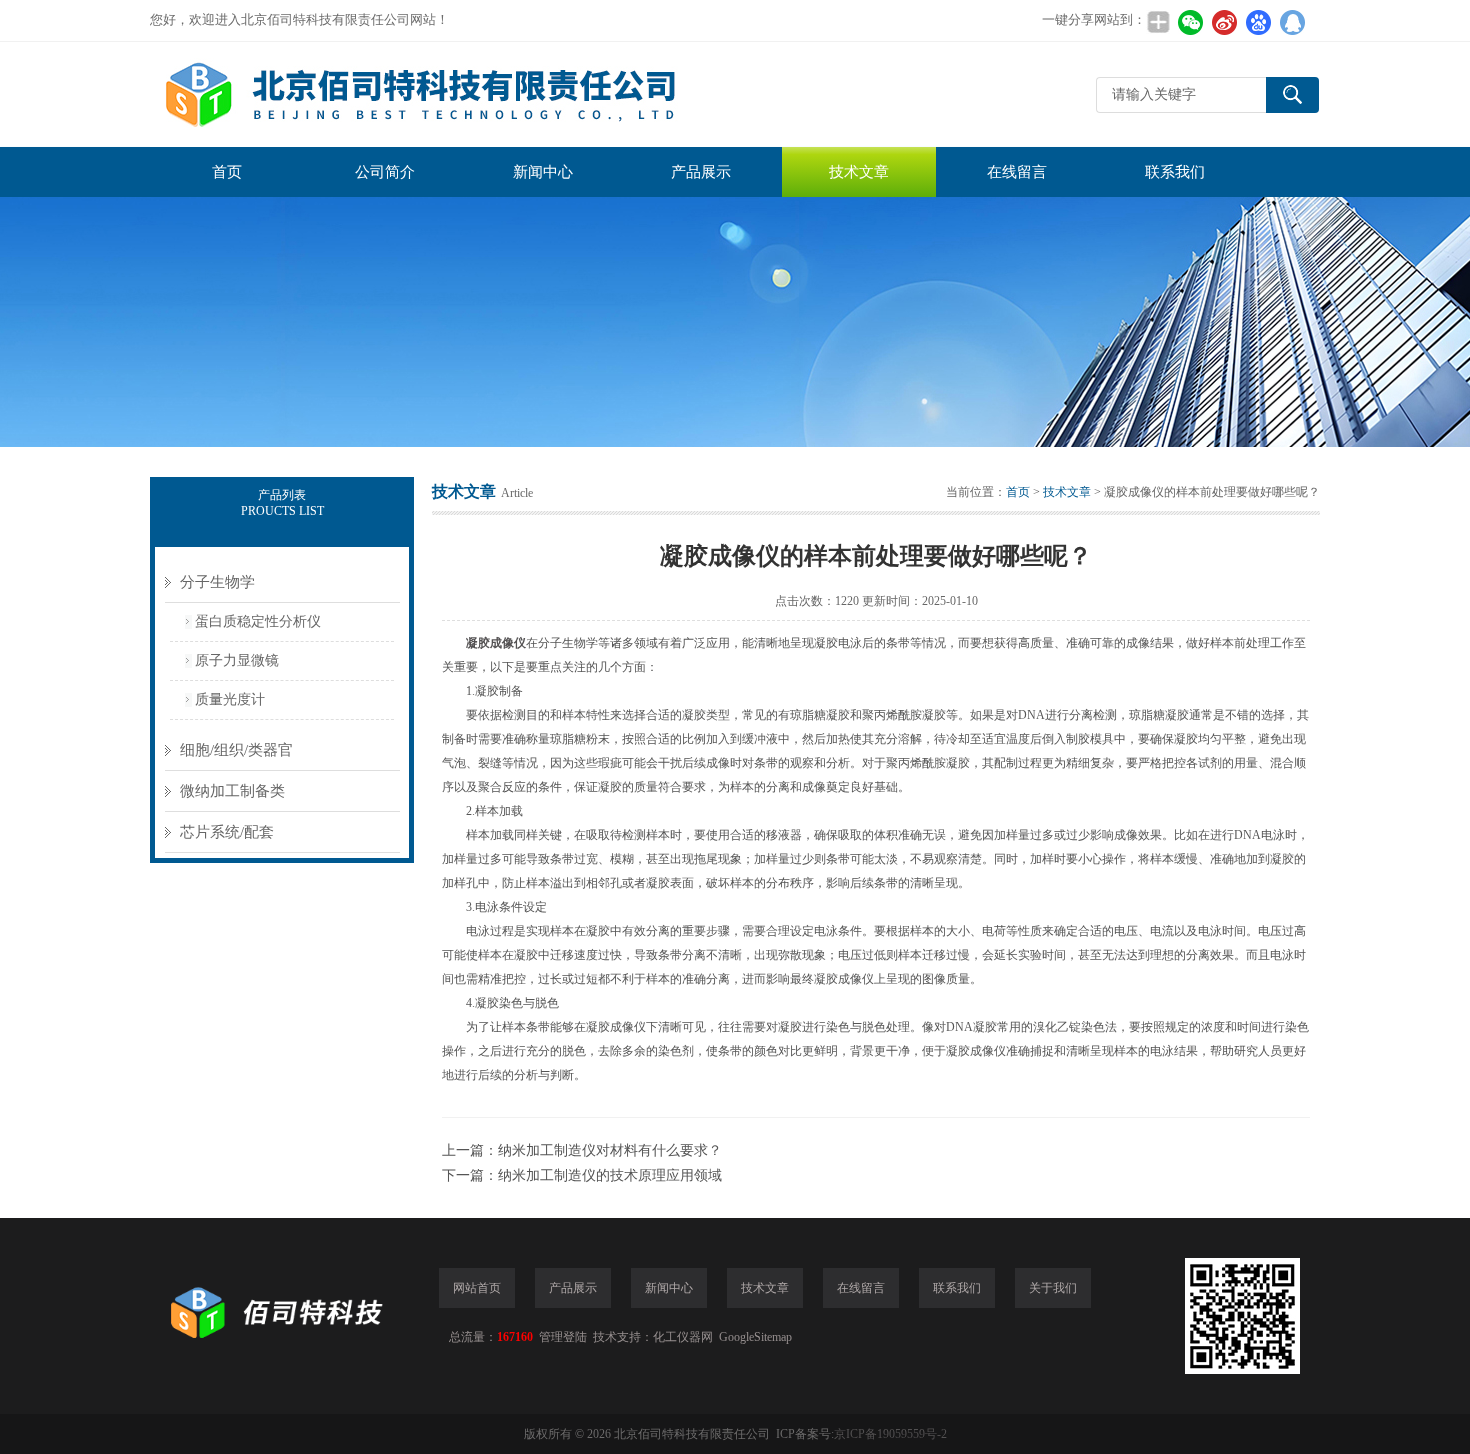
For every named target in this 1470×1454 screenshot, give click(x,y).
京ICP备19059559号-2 (890, 1434)
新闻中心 (543, 172)
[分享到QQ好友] (1292, 22)
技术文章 (859, 172)
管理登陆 (563, 1337)
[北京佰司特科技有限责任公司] (450, 94)
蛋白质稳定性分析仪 (258, 621)
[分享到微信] (1190, 22)
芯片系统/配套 (227, 832)
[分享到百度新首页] (1258, 22)
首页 (227, 172)
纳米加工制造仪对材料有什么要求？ (610, 1150)
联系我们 (1175, 172)
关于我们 (1053, 1288)
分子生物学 (217, 582)
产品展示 (701, 172)
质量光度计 (230, 699)
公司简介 (385, 172)
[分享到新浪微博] (1224, 22)
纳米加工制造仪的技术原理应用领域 (610, 1175)
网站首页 (477, 1288)
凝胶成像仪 (496, 643)
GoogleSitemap (755, 1337)
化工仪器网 (683, 1337)
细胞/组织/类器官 (236, 750)
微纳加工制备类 (232, 791)
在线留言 (1017, 172)
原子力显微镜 (237, 660)
